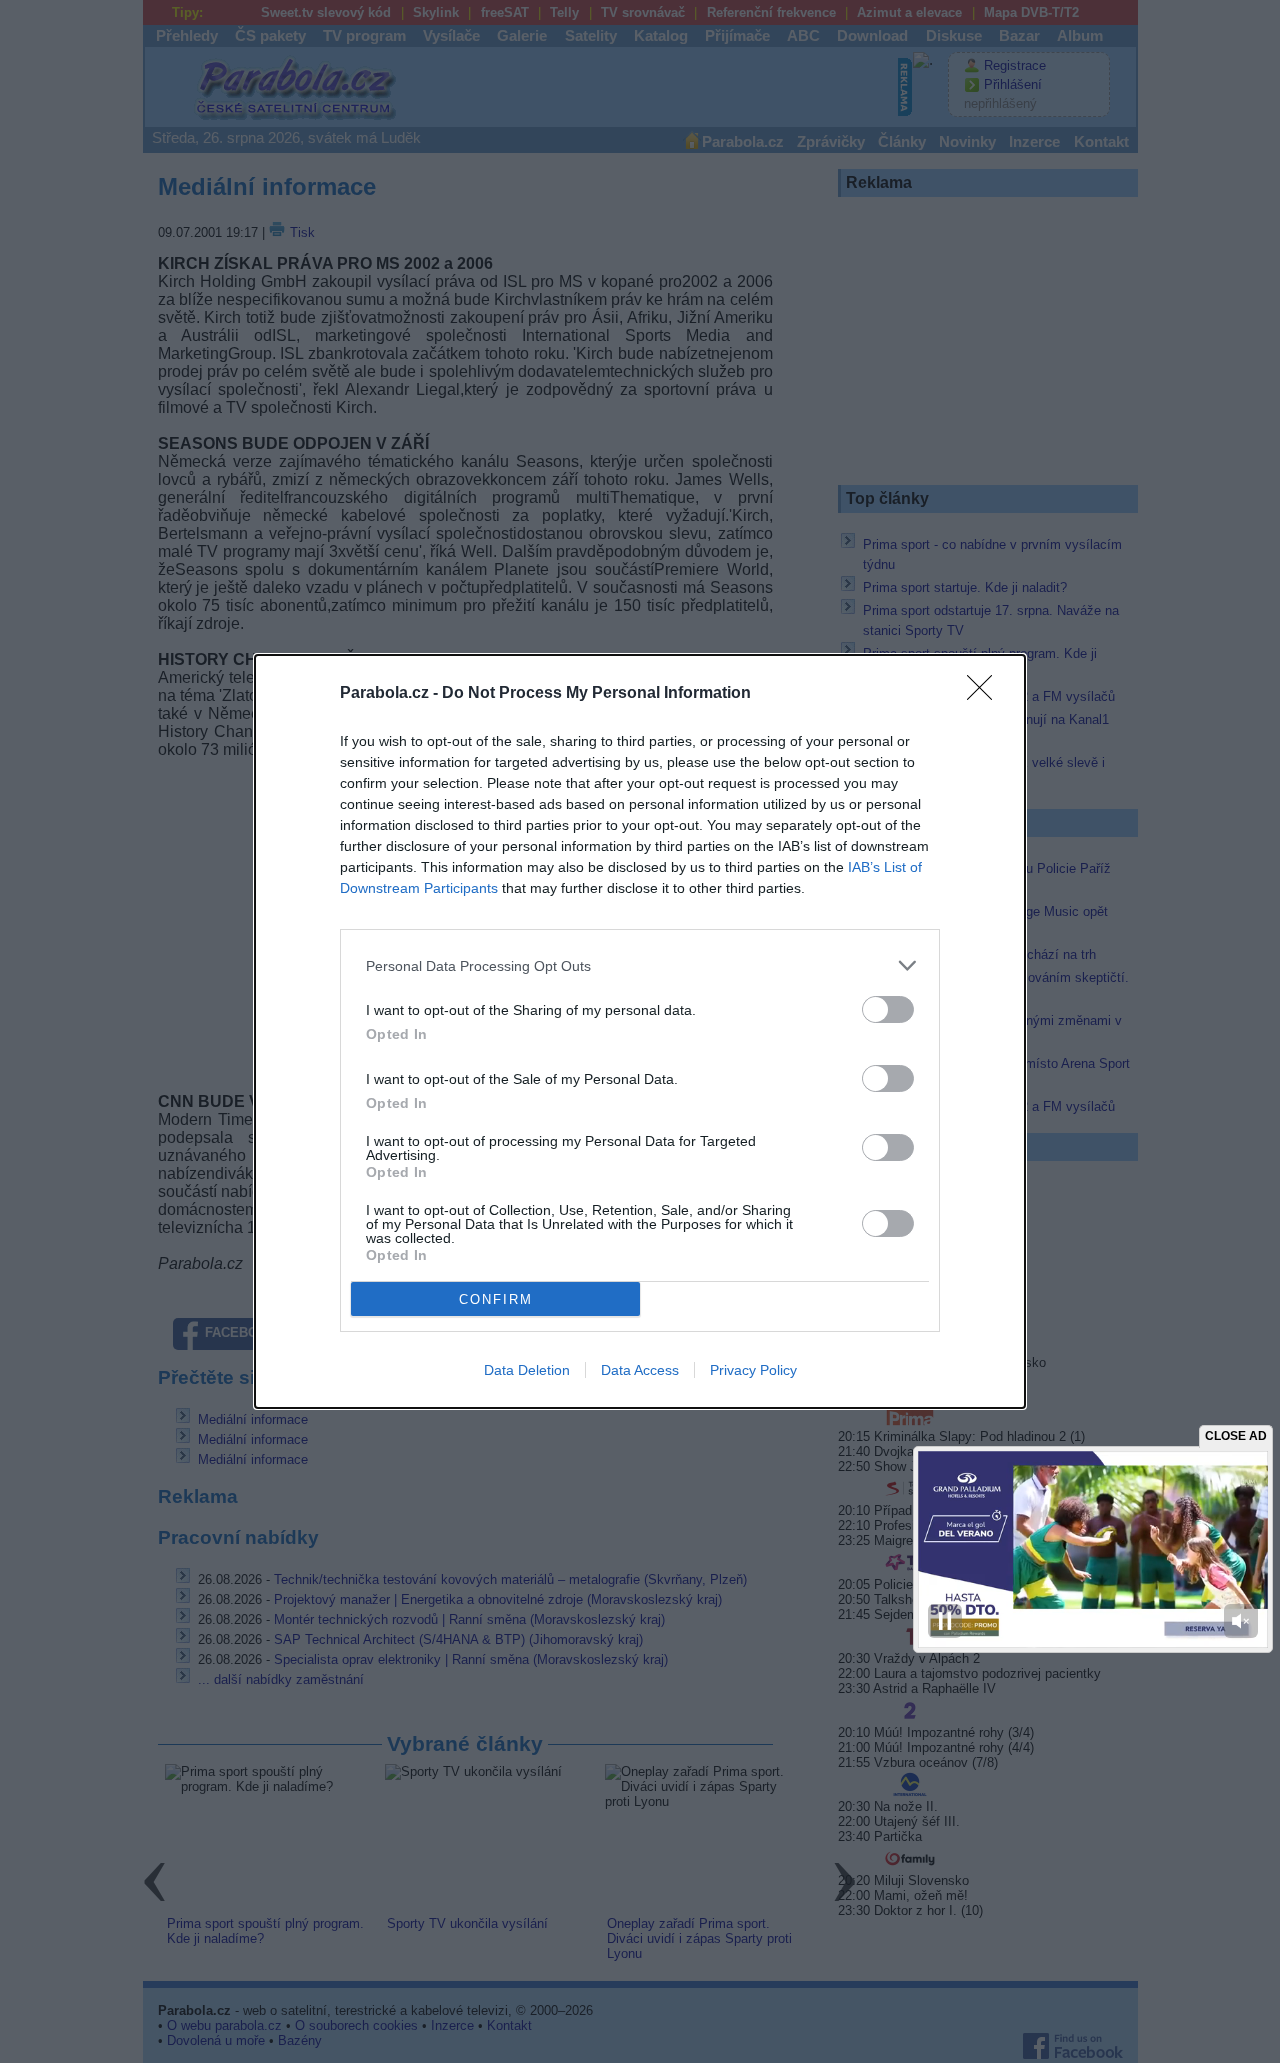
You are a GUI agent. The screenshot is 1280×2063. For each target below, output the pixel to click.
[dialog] (640, 1031)
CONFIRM (496, 1299)
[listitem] (640, 965)
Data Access (640, 1370)
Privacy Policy (753, 1370)
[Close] (986, 694)
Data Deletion (527, 1370)
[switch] (888, 1009)
